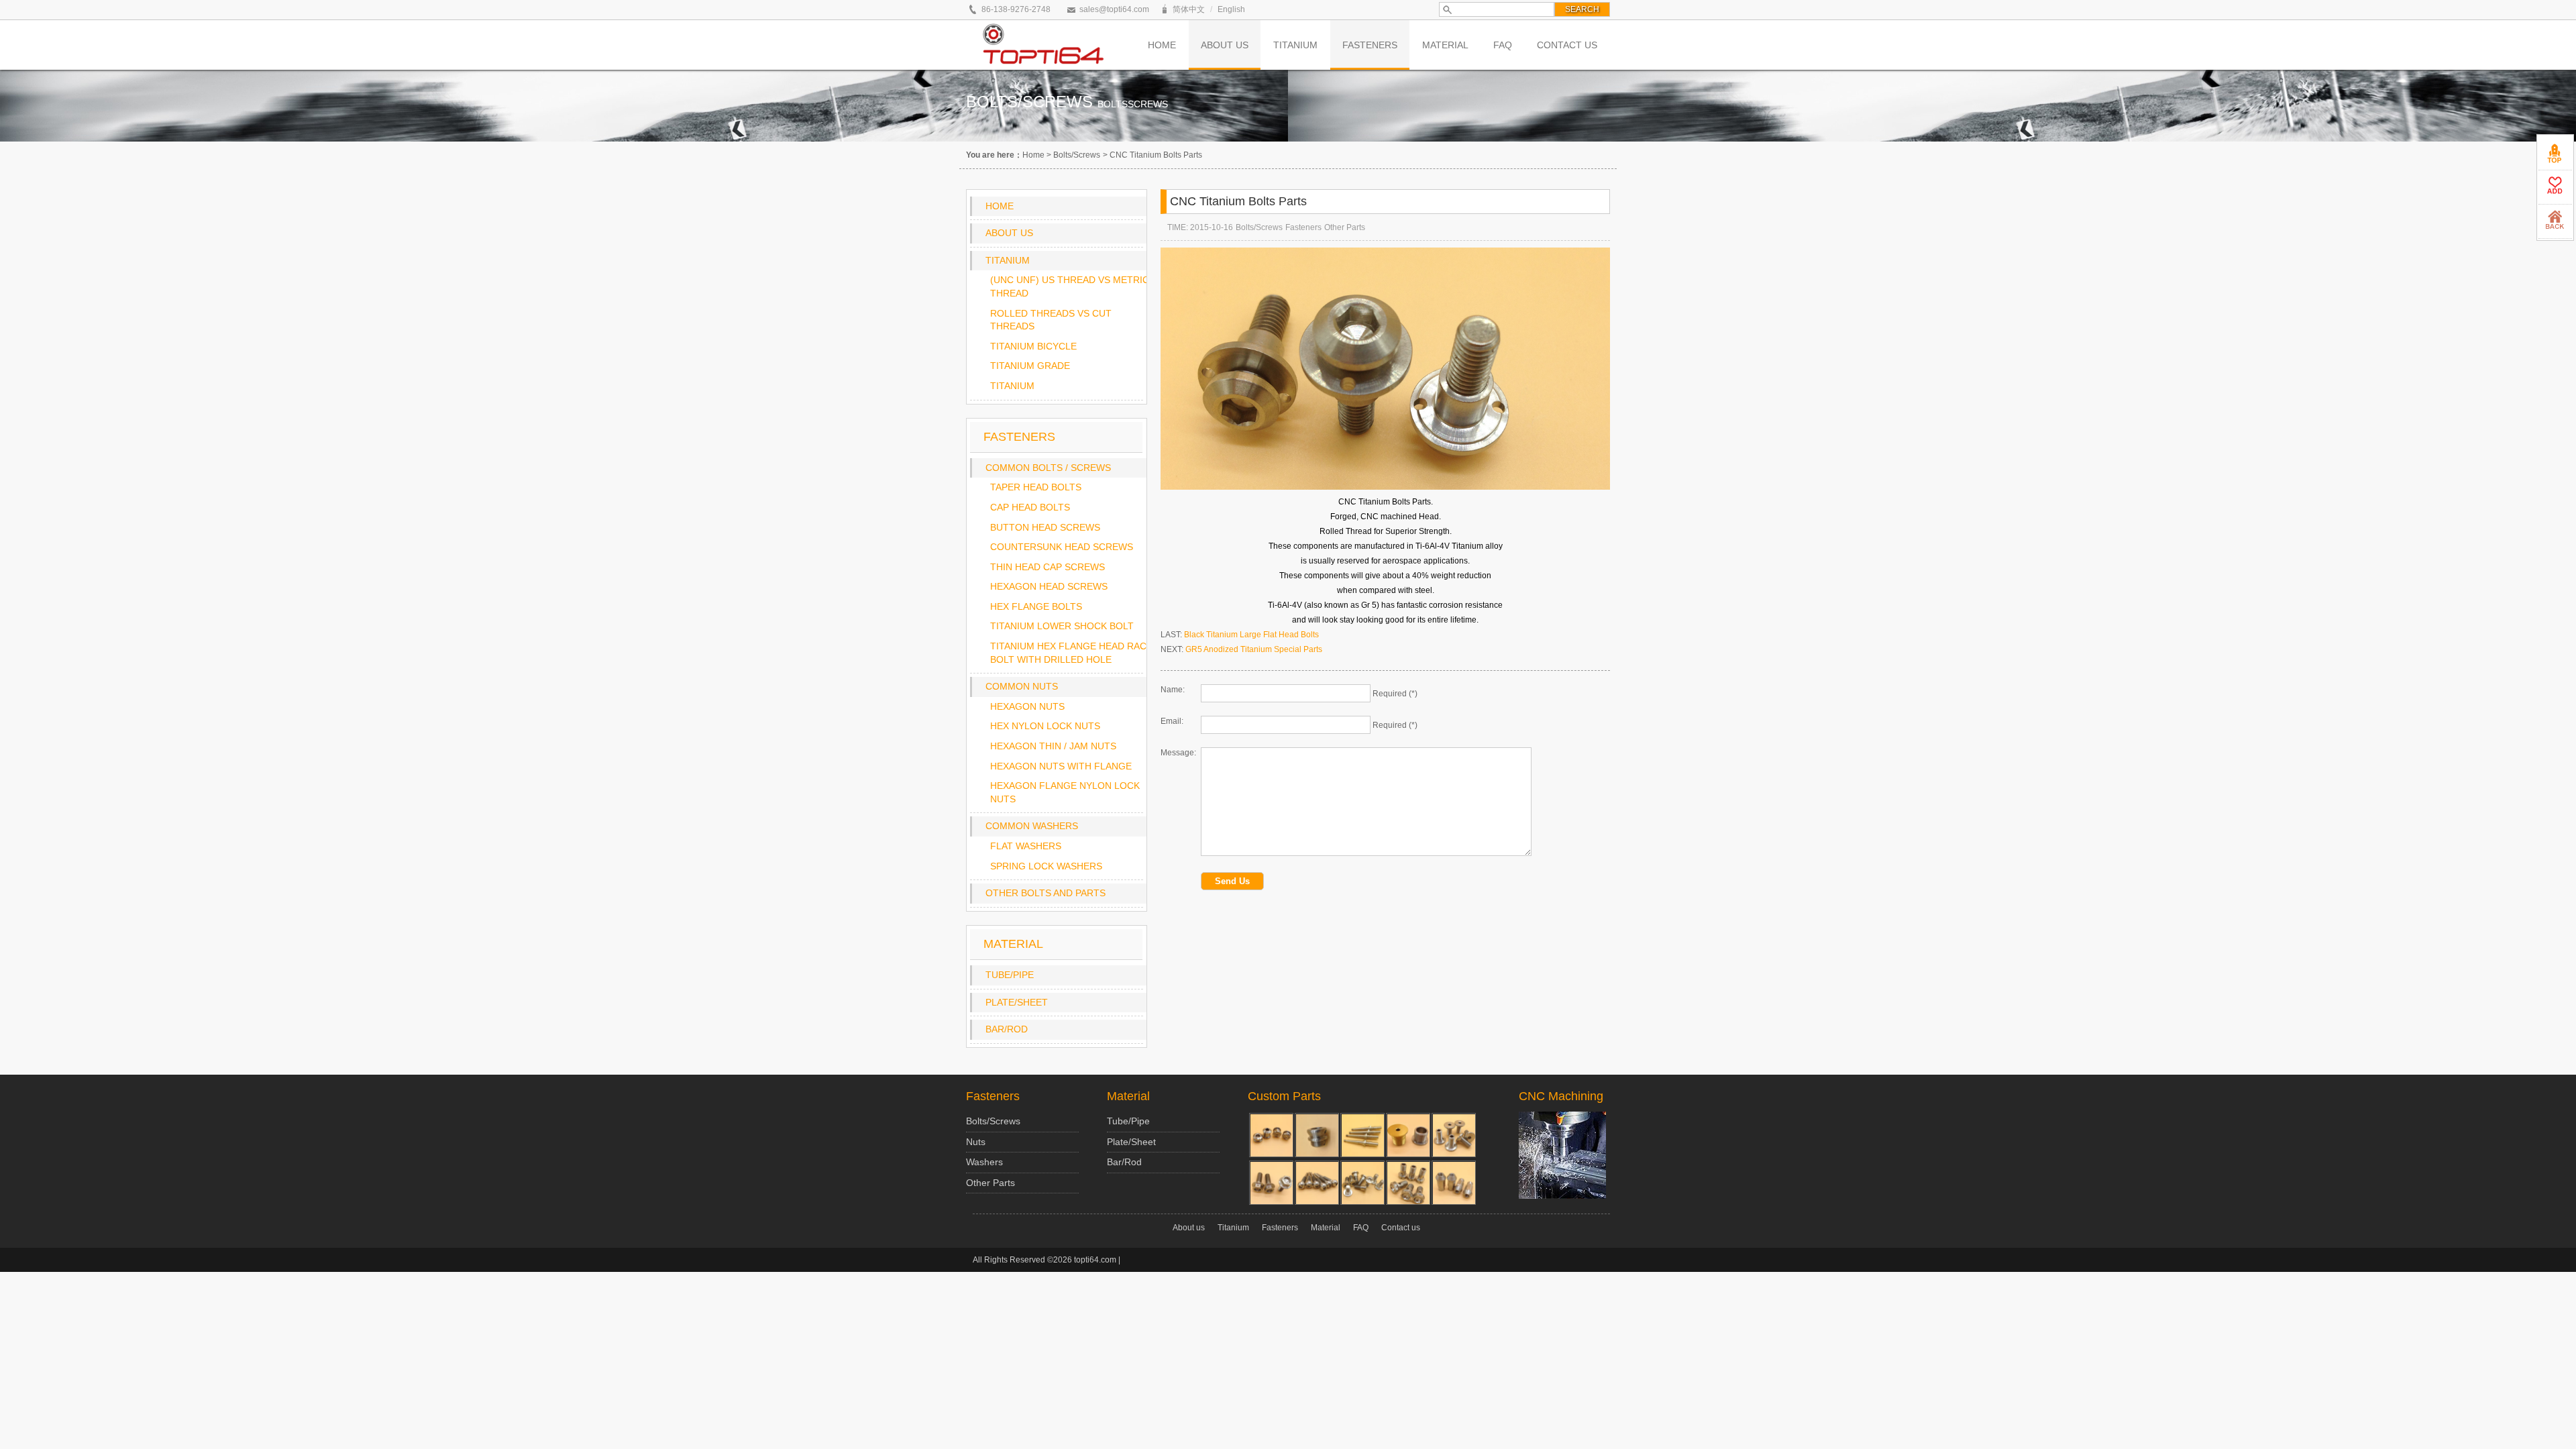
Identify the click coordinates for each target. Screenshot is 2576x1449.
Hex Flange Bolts (1036, 606)
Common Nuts (1022, 686)
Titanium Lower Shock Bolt (1062, 626)
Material (1128, 1096)
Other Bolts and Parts (1045, 893)
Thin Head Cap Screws (1048, 567)
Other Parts (1345, 227)
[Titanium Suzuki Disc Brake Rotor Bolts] (1362, 1183)
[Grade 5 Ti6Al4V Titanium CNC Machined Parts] (1317, 1135)
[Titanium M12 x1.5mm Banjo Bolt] (1408, 1183)
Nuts (976, 1142)
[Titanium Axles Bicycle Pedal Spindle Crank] (1362, 1135)
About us (1009, 233)
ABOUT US (1225, 45)
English (1231, 9)
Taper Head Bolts (1036, 487)
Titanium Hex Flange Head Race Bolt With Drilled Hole (1071, 653)
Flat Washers (1026, 846)
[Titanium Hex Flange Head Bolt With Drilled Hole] (1271, 1183)
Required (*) (1395, 694)
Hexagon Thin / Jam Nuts (1053, 746)
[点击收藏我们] (2555, 187)
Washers (984, 1162)
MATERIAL (1445, 45)
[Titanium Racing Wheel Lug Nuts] (1454, 1183)
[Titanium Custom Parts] (1454, 1135)
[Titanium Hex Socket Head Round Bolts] (1317, 1183)
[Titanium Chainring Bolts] (1408, 1135)
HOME (1162, 45)
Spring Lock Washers (1046, 866)
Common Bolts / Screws (1048, 468)
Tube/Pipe (1010, 975)
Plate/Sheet (1017, 1002)
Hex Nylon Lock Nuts (1045, 726)
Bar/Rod (1007, 1029)
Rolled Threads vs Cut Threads (1051, 320)
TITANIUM (1295, 45)
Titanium (1008, 260)
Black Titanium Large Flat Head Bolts (1251, 635)
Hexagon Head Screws (1049, 586)
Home (1033, 155)
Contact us (1401, 1228)
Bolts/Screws (1077, 155)
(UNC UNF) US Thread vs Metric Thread (1070, 286)
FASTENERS (1370, 45)
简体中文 (1189, 9)
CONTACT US (1567, 45)
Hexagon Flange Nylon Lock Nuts (1065, 792)
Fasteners (1303, 227)
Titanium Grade (1030, 366)
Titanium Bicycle (1033, 346)
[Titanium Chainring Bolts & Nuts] (1271, 1135)
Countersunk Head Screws (1062, 547)
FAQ (1503, 45)
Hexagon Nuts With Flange (1061, 766)
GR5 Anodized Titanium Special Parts (1254, 649)
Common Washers (1032, 826)
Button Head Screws (1045, 527)
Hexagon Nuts (1027, 706)
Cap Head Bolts (1030, 507)
